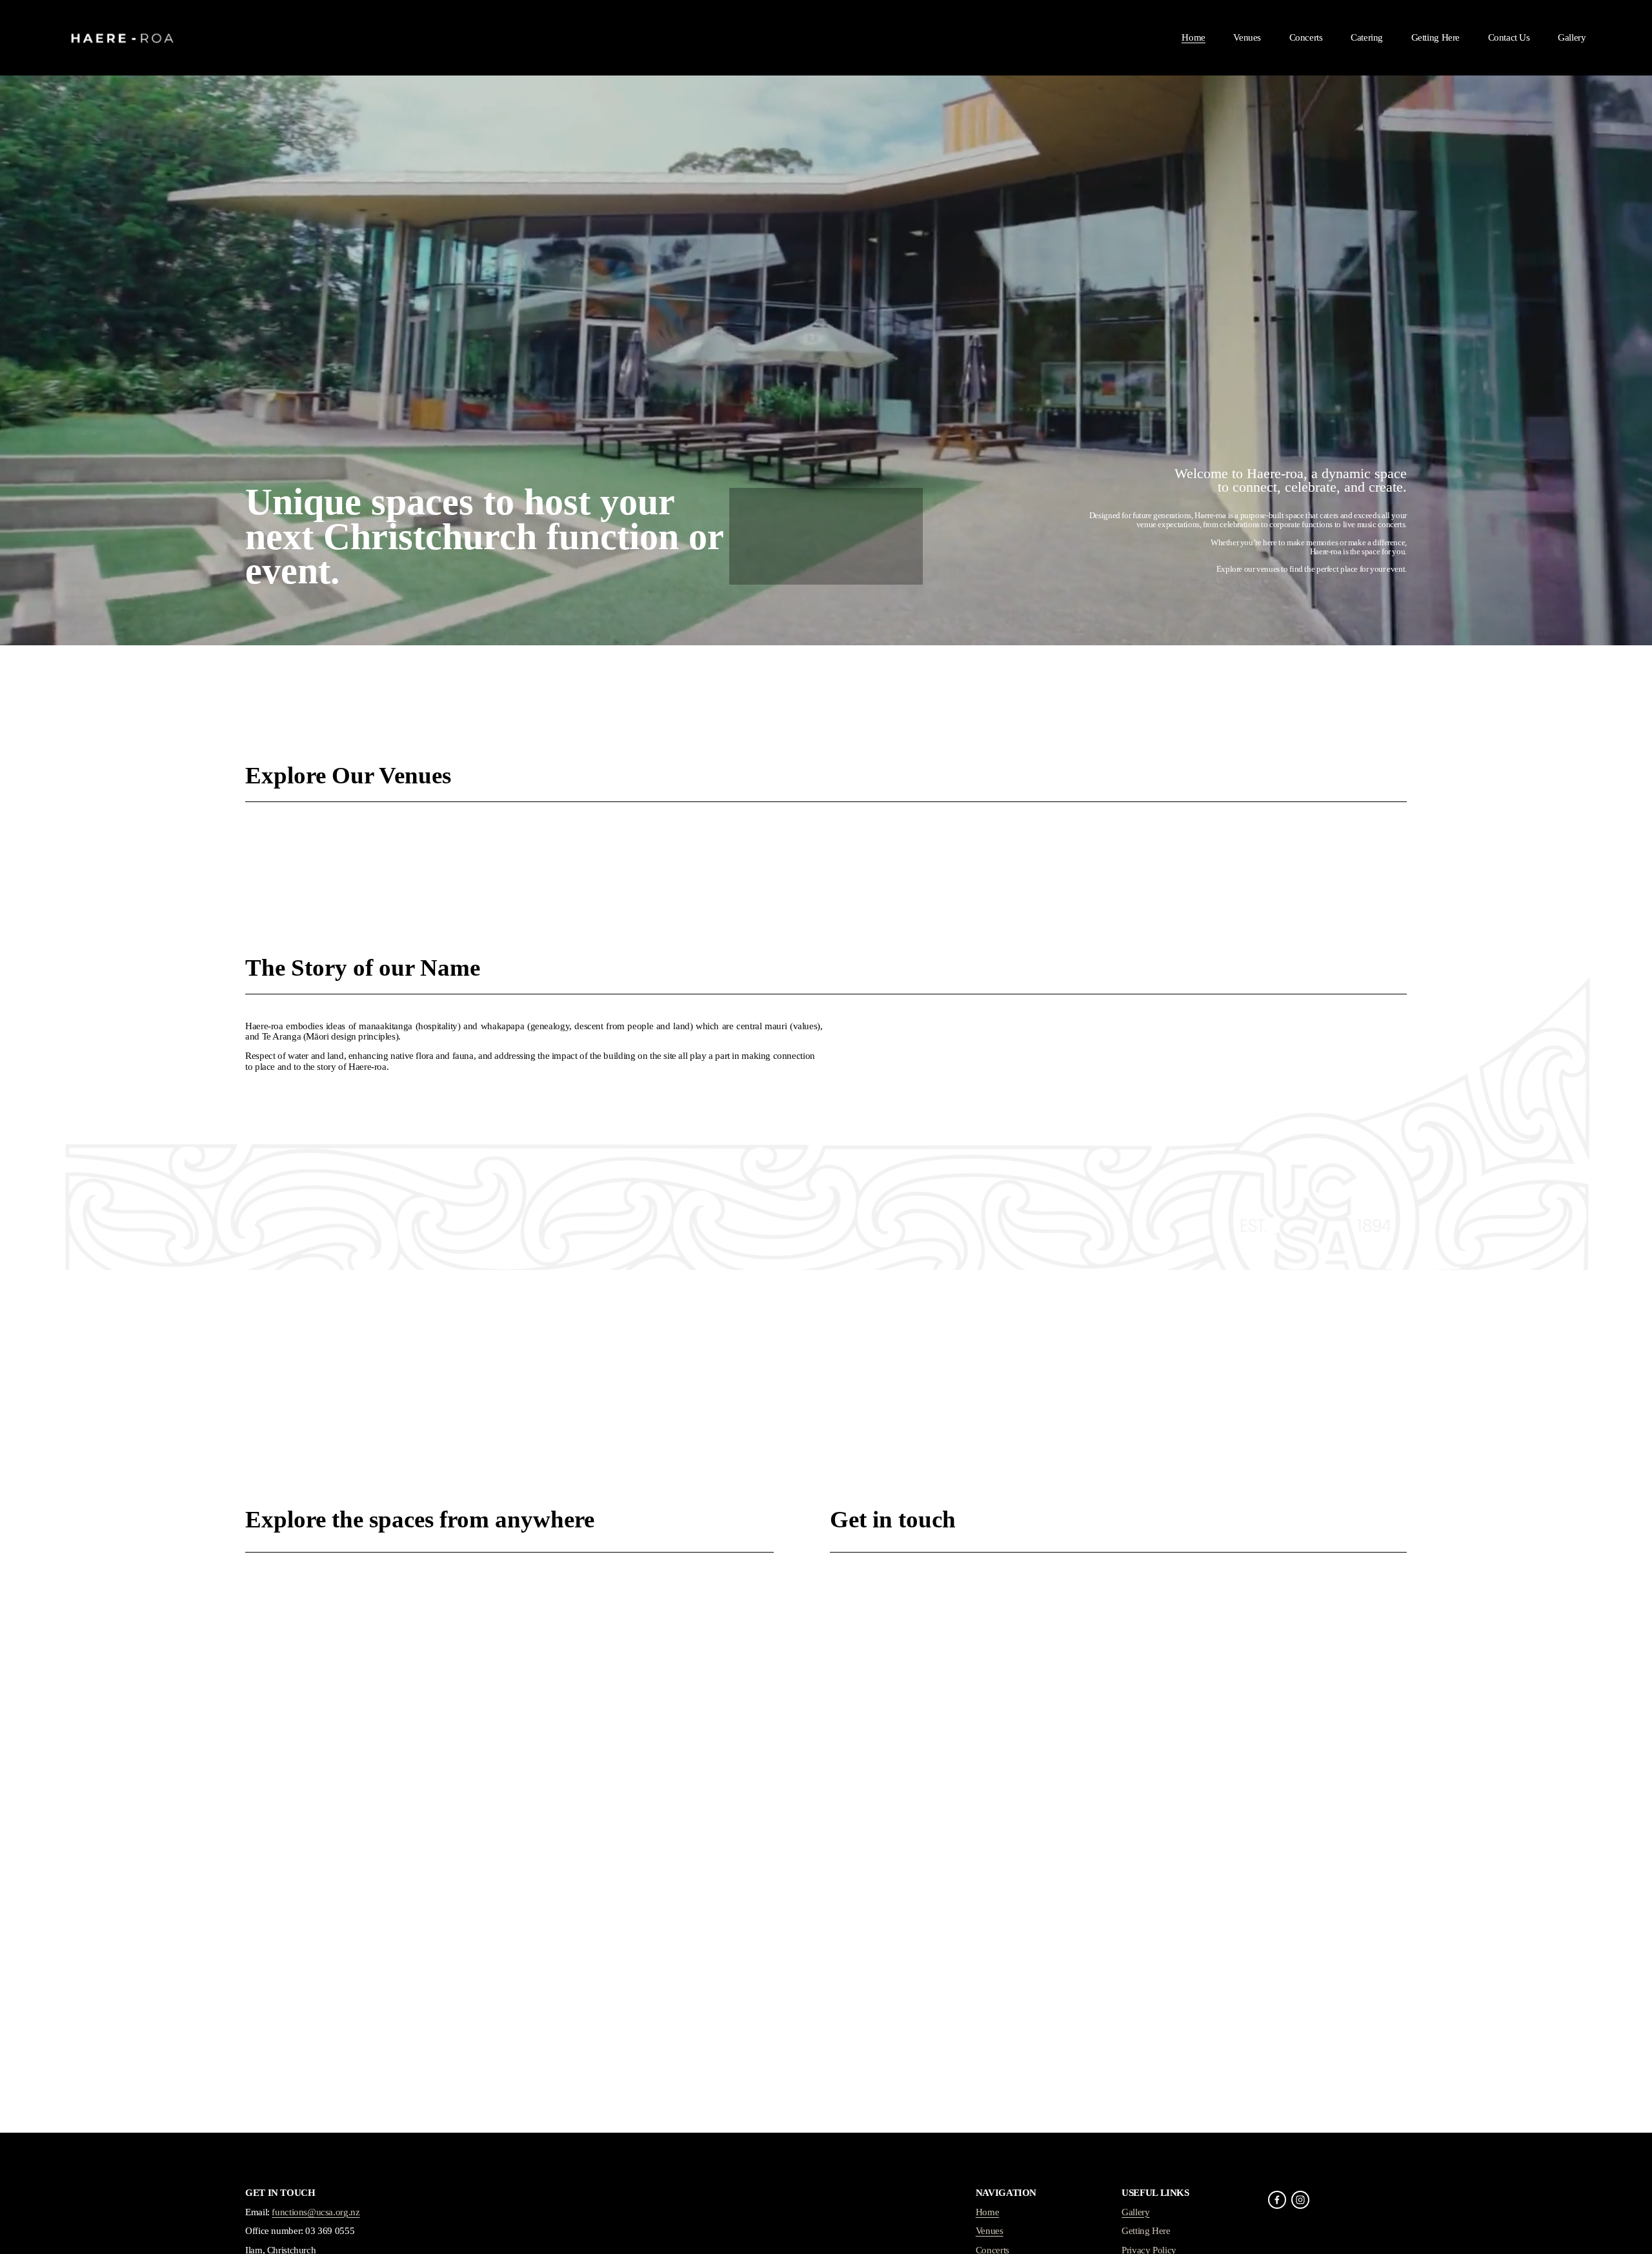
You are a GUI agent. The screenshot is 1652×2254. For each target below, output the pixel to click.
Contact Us (1509, 37)
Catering (1367, 37)
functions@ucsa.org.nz (316, 2212)
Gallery (1572, 37)
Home (1193, 37)
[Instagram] (1300, 2200)
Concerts (1306, 37)
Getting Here (1435, 37)
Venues (1247, 37)
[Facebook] (1277, 2200)
